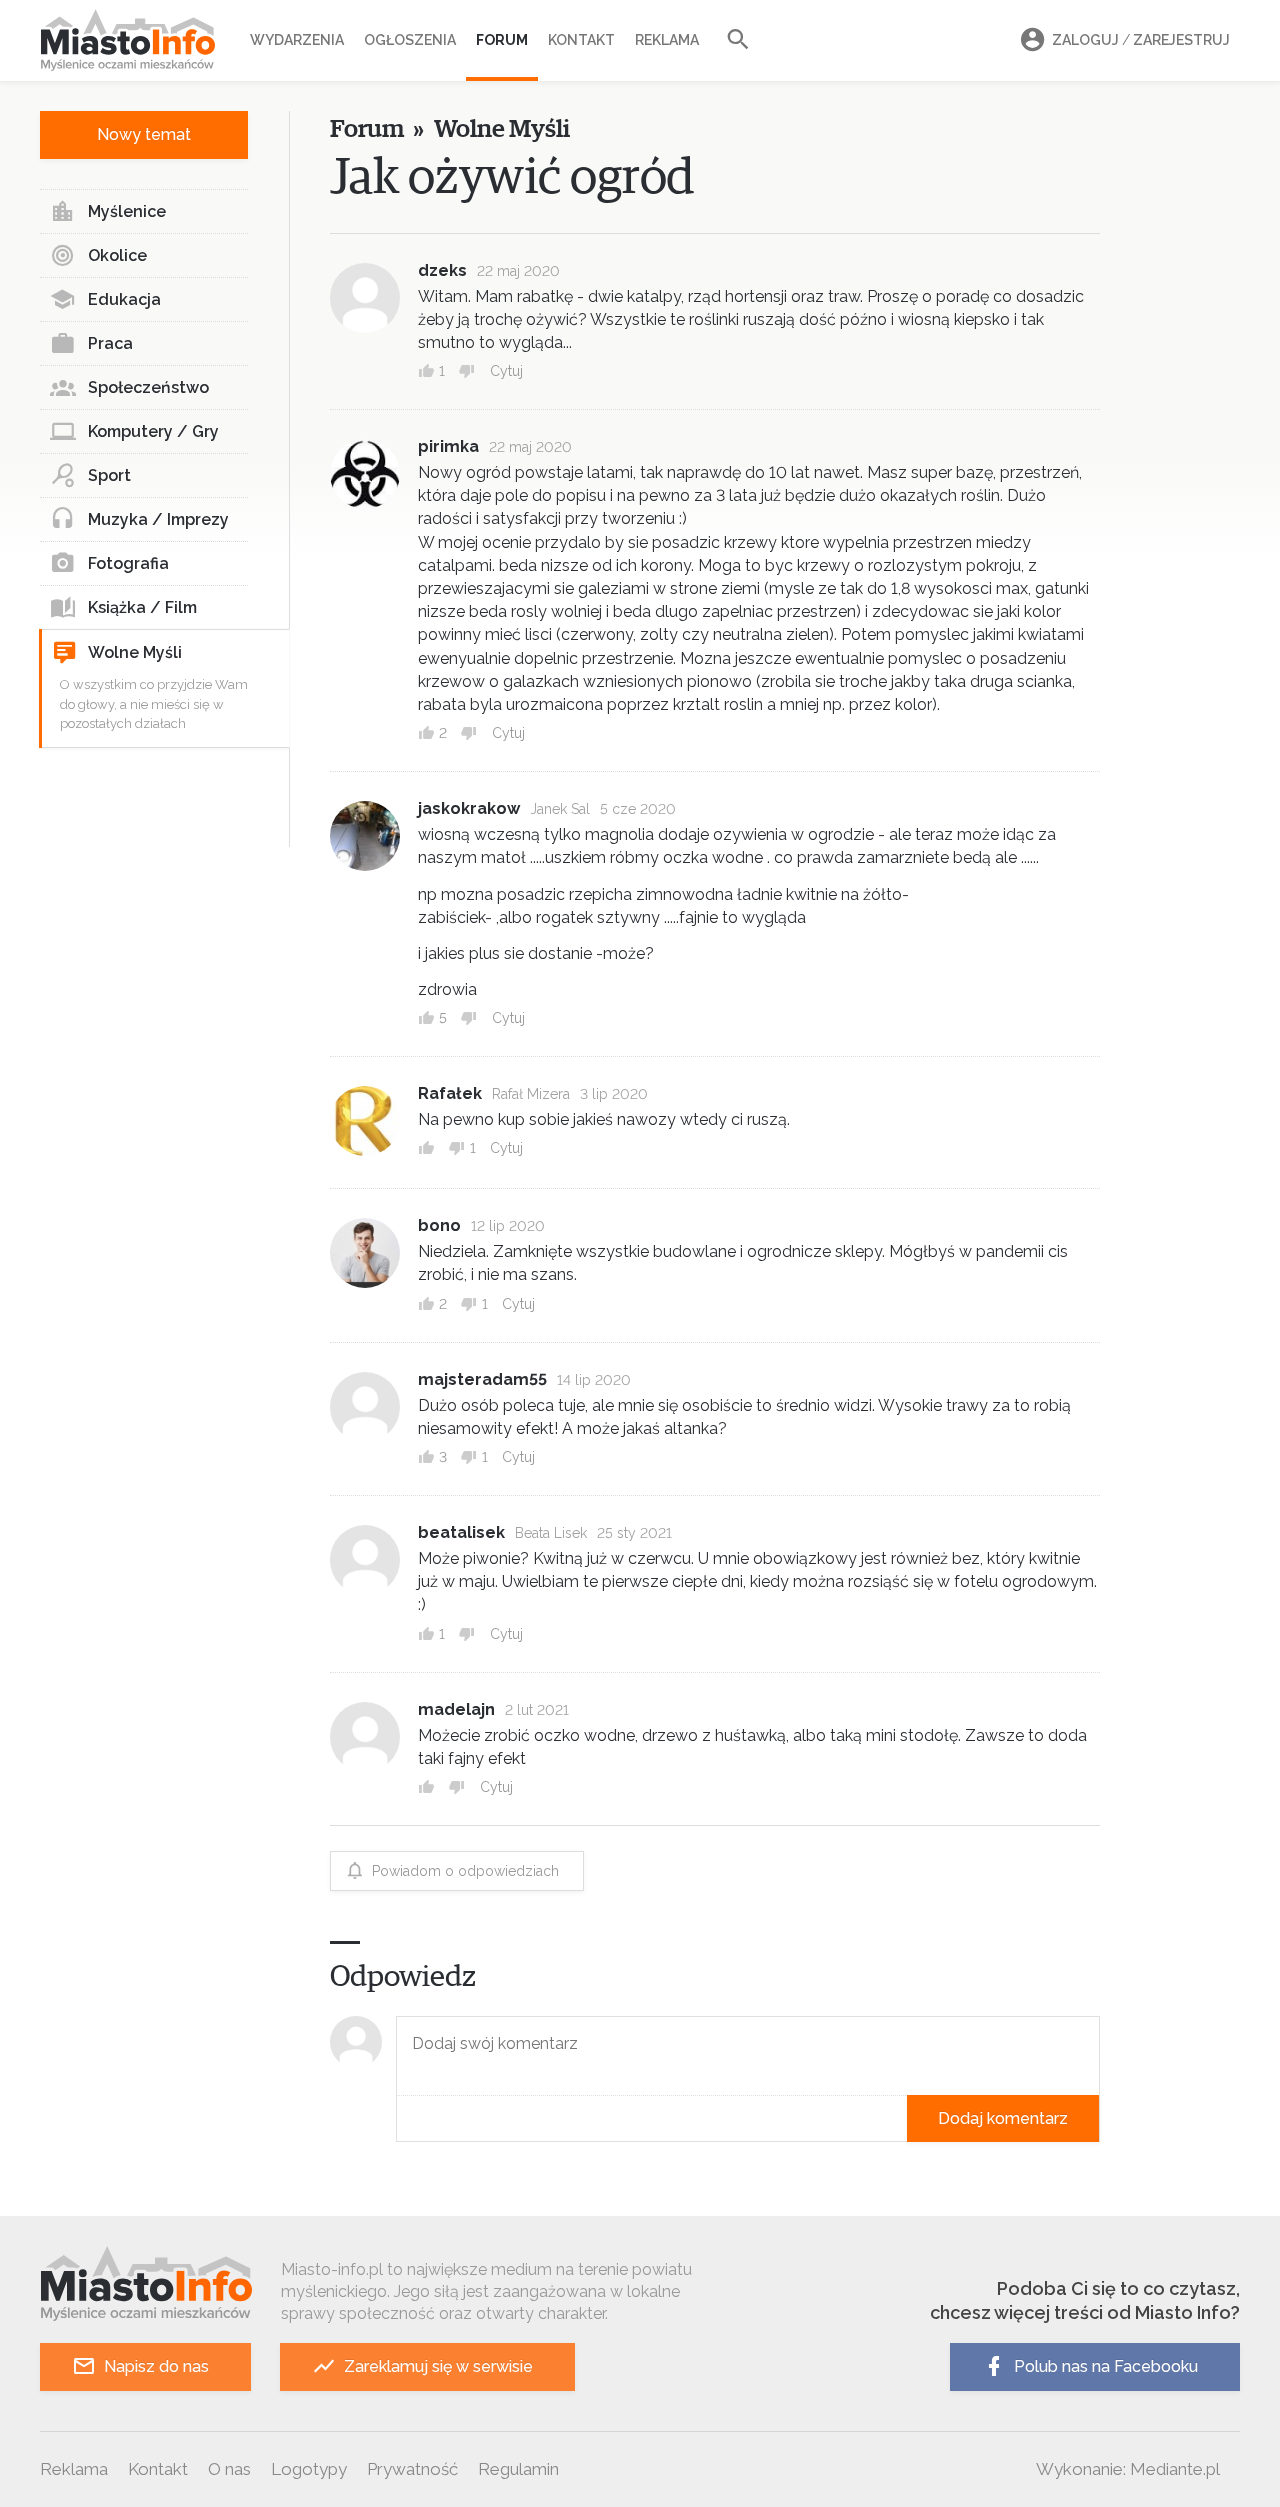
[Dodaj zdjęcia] (403, 2118)
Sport (109, 475)
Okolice (117, 255)
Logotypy (309, 2469)
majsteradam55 (482, 1379)
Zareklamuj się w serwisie (438, 2366)
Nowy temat (144, 134)
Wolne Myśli (135, 652)
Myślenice (127, 211)
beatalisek (461, 1532)
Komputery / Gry (153, 431)
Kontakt (581, 40)
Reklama (667, 40)
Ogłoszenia (410, 40)
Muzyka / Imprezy (158, 519)
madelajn (456, 1709)
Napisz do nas (156, 2366)
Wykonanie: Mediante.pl (1128, 2469)
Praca (110, 343)
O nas (229, 2469)
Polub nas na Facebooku (1106, 2366)
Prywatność (412, 2469)
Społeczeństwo (148, 387)
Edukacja (124, 299)
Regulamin (518, 2469)
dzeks (442, 270)
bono (439, 1225)
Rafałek (450, 1093)
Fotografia (128, 563)
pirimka (448, 446)
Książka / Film (142, 607)
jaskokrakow (469, 808)
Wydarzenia (297, 40)
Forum (502, 40)
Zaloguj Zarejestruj (1141, 40)
